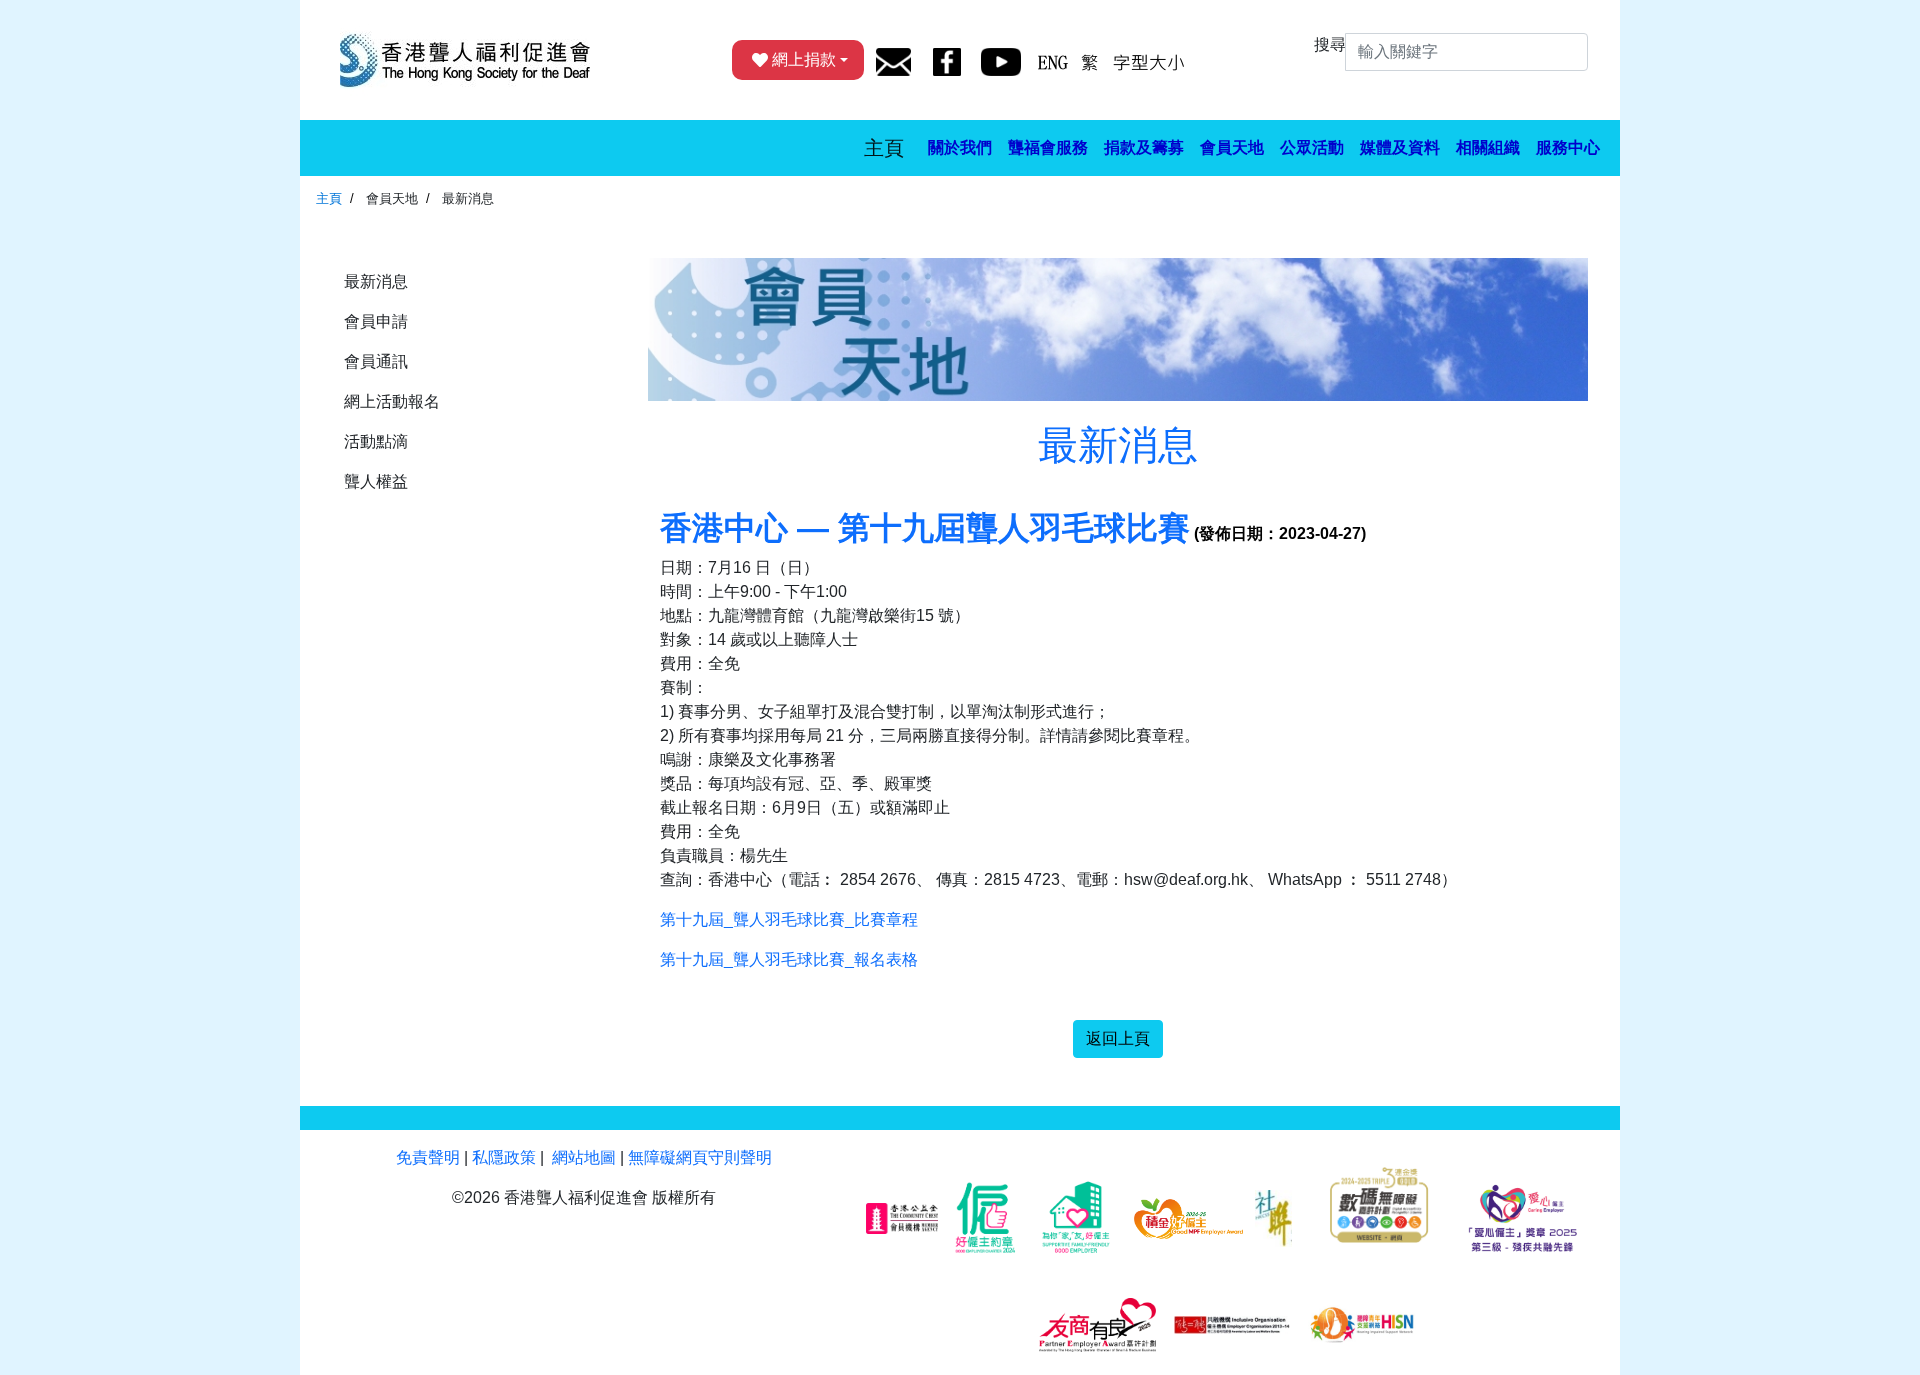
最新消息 (376, 281)
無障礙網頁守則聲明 (700, 1157)
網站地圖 (584, 1157)
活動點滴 (376, 441)
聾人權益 (376, 481)
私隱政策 (504, 1157)
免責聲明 (428, 1157)
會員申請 (376, 321)
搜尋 (1330, 44)
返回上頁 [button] (1118, 1038)
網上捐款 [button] (804, 59)
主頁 (884, 148)
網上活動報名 (392, 401)
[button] (960, 148)
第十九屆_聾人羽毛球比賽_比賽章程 (789, 919)
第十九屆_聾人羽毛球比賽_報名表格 (789, 959)
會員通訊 (376, 361)
